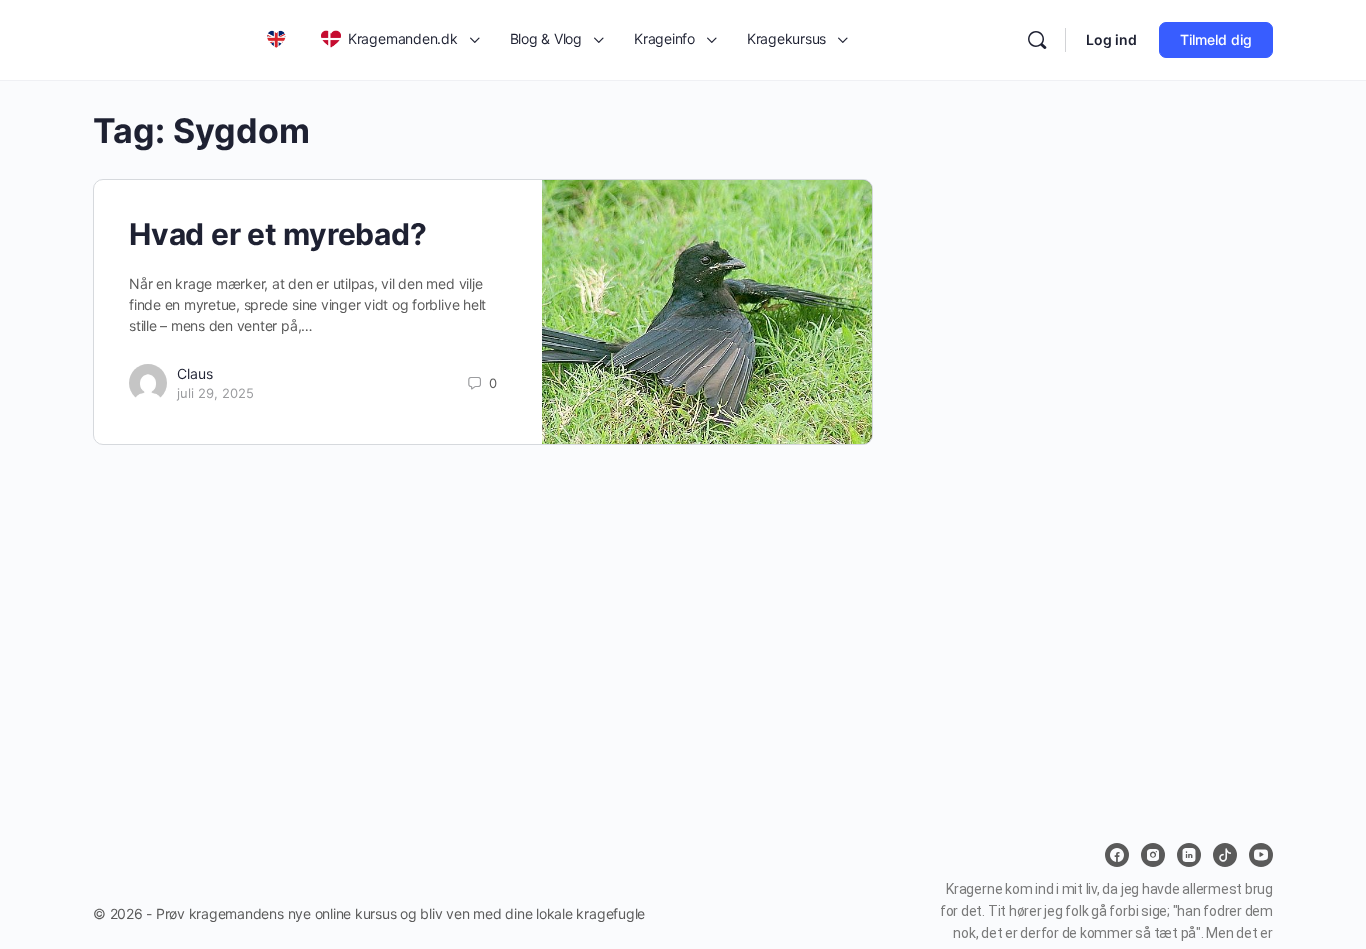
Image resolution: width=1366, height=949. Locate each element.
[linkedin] (1189, 855)
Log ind (1111, 39)
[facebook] (1117, 855)
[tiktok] (1225, 855)
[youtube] (1261, 855)
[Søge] (1037, 40)
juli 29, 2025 (215, 393)
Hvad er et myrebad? (277, 234)
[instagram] (1153, 855)
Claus (195, 373)
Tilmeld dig (1216, 39)
